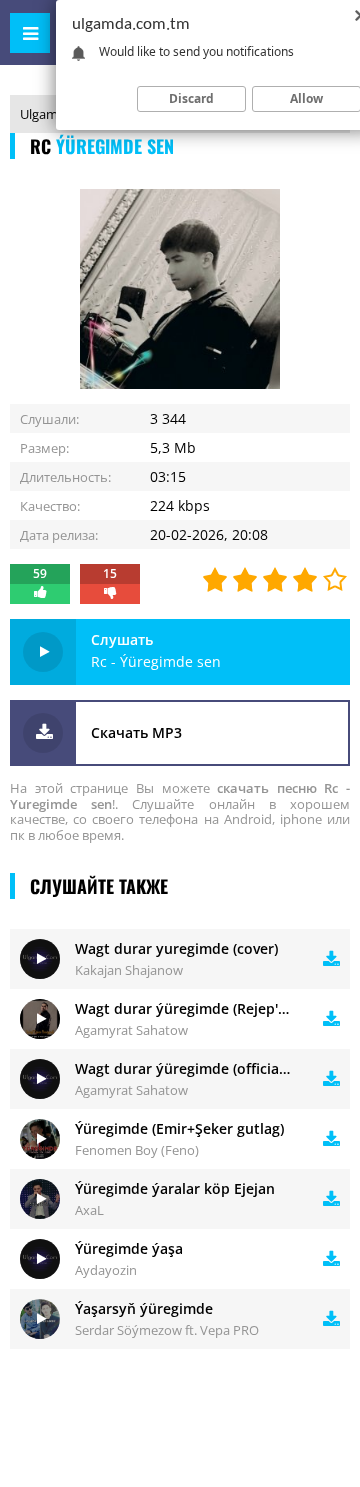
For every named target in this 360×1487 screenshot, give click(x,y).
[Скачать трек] (331, 959)
